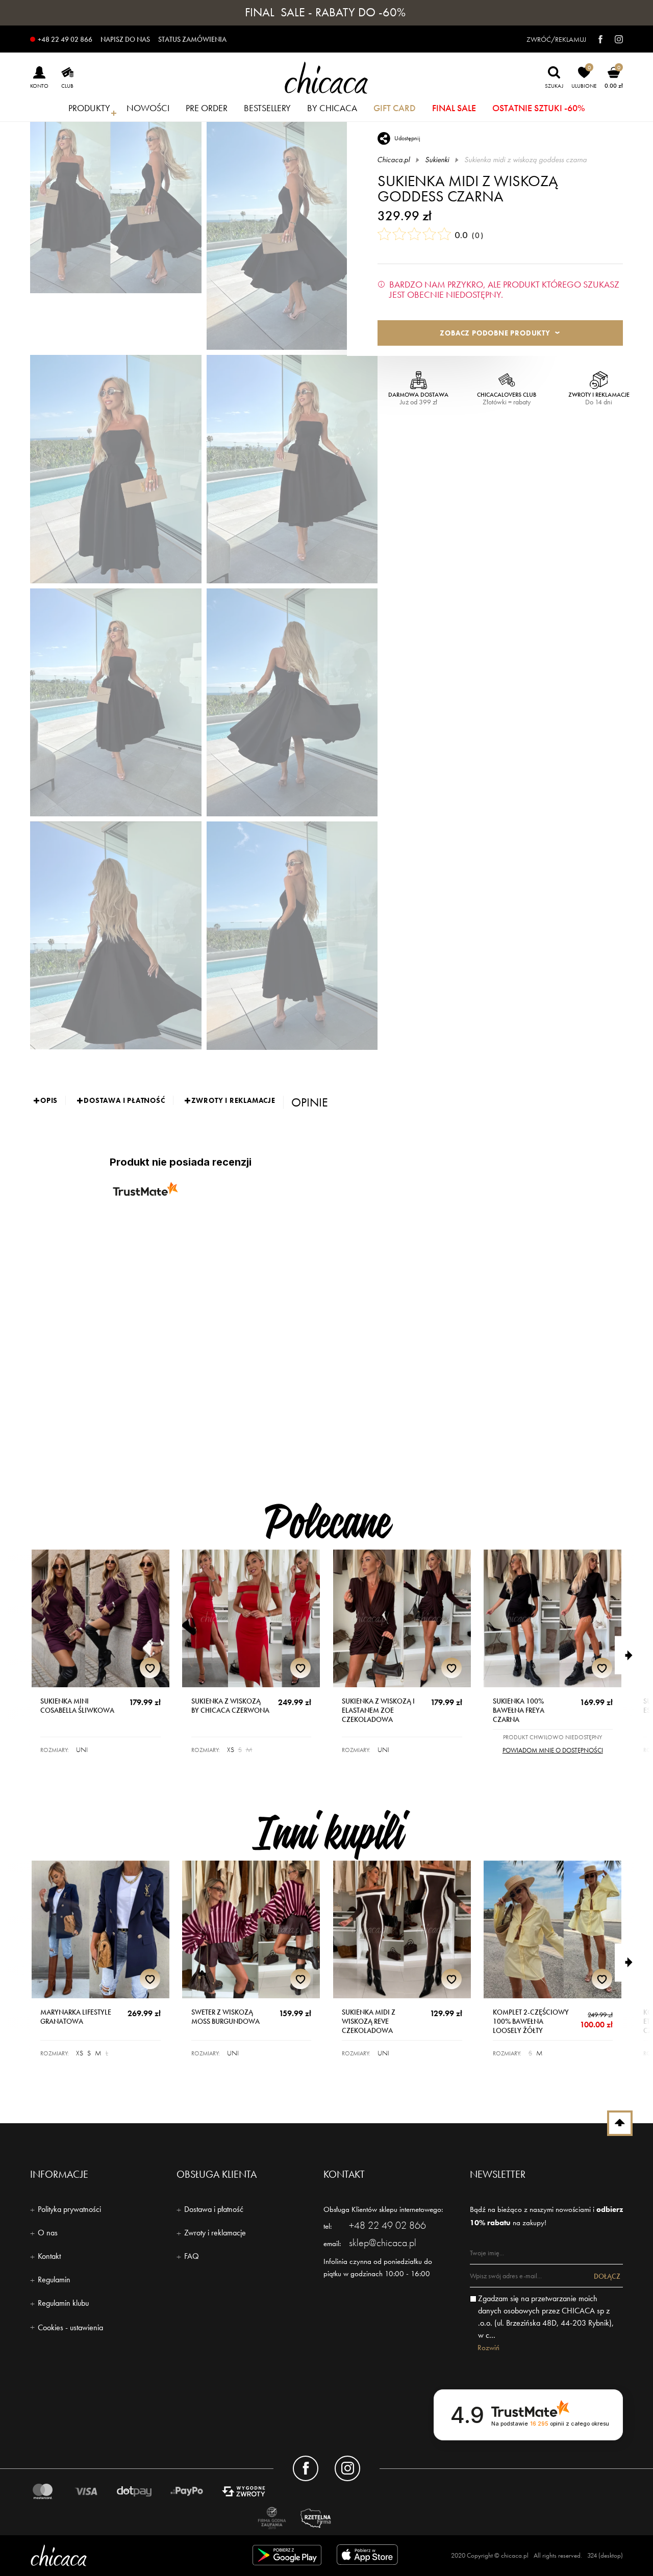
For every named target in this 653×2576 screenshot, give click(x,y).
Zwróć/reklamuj (556, 39)
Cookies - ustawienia (70, 2327)
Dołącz (607, 2276)
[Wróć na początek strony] (620, 2123)
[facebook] (595, 39)
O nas (48, 2233)
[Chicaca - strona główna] (326, 78)
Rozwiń (488, 2348)
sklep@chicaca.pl (383, 2243)
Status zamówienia (192, 39)
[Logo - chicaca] (125, 2555)
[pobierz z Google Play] (287, 2557)
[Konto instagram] (347, 2468)
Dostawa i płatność (214, 2209)
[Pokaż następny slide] (634, 1655)
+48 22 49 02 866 (65, 39)
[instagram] (614, 39)
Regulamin (54, 2279)
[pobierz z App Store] (369, 2557)
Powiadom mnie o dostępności (553, 1750)
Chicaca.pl (394, 160)
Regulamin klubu (63, 2303)
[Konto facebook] (306, 2468)
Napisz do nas (125, 39)
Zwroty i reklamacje (215, 2233)
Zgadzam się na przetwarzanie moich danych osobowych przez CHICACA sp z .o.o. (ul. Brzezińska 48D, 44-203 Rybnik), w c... (546, 2317)
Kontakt (49, 2256)
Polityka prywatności (69, 2209)
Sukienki (437, 160)
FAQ (192, 2256)
